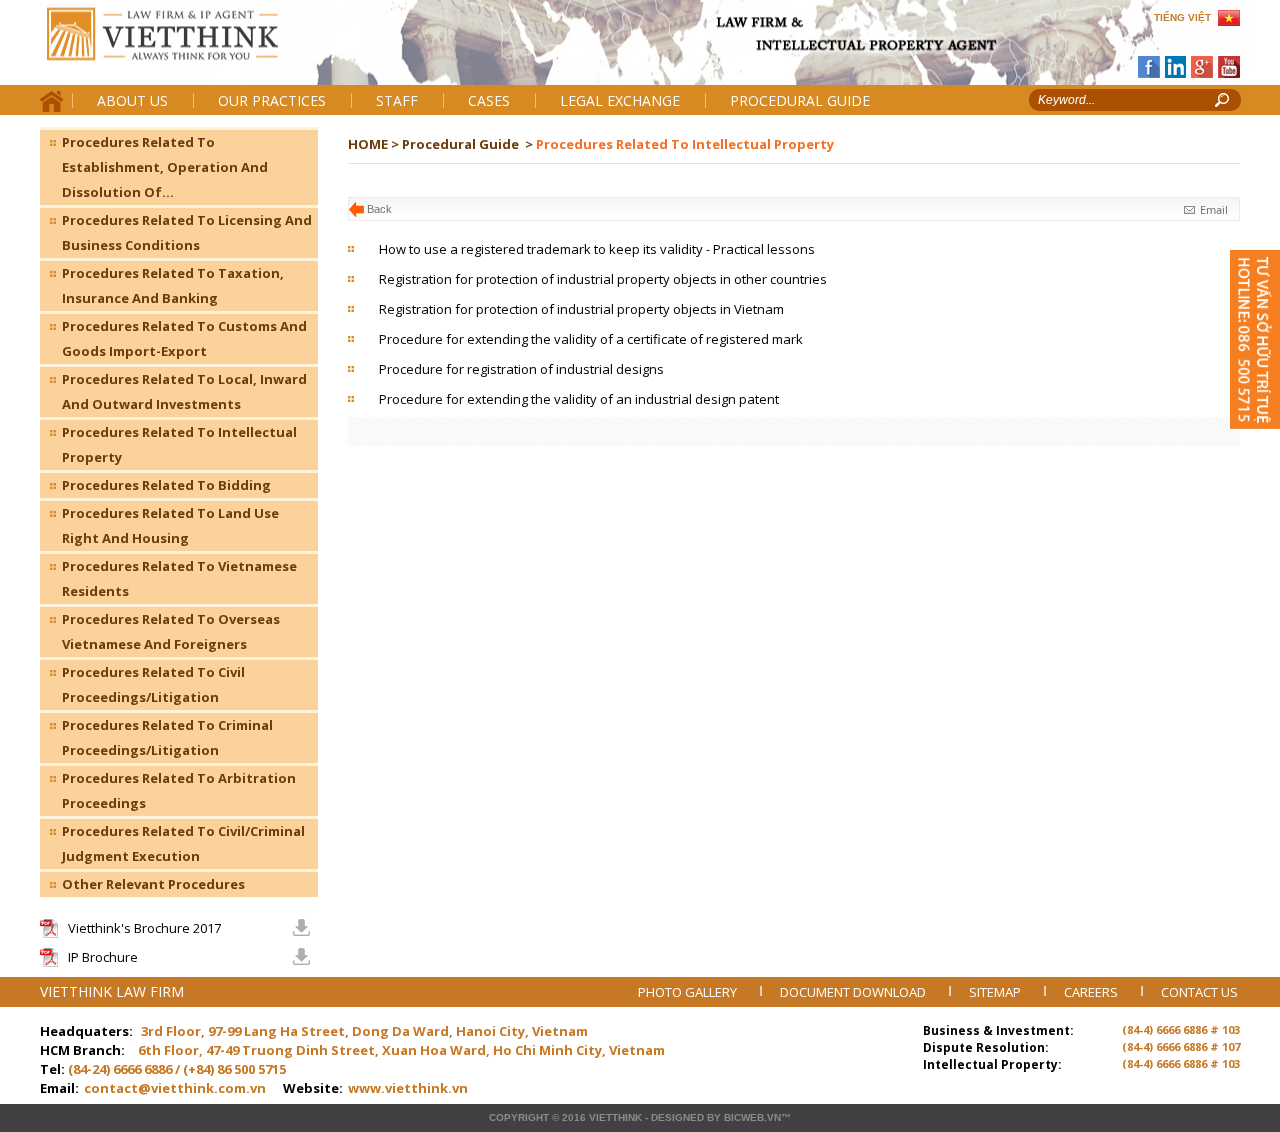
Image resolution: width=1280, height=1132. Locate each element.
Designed (677, 1117)
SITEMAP (996, 992)
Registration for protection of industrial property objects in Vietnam (581, 309)
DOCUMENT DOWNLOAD (854, 992)
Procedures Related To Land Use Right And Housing (170, 525)
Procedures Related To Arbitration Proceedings (179, 790)
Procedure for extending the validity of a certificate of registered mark (591, 339)
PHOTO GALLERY (689, 992)
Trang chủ (178, 50)
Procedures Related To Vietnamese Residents (179, 578)
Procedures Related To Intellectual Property (179, 444)
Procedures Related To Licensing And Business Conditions (187, 232)
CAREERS (1092, 992)
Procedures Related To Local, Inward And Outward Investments (184, 391)
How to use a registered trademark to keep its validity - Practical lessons (597, 249)
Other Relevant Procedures (153, 884)
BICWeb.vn (752, 1117)
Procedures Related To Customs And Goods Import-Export (184, 338)
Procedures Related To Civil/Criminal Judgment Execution (183, 843)
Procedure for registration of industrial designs (521, 369)
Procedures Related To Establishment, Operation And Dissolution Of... (165, 167)
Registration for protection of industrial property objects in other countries (603, 279)
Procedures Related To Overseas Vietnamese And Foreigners (171, 631)
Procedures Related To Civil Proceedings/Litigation (153, 684)
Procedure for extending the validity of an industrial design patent (579, 399)
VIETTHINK (615, 1117)
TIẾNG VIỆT (1182, 17)
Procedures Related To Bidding (166, 485)
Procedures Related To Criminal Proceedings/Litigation (167, 737)
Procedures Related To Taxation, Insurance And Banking (173, 285)
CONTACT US (1199, 992)
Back (379, 209)
